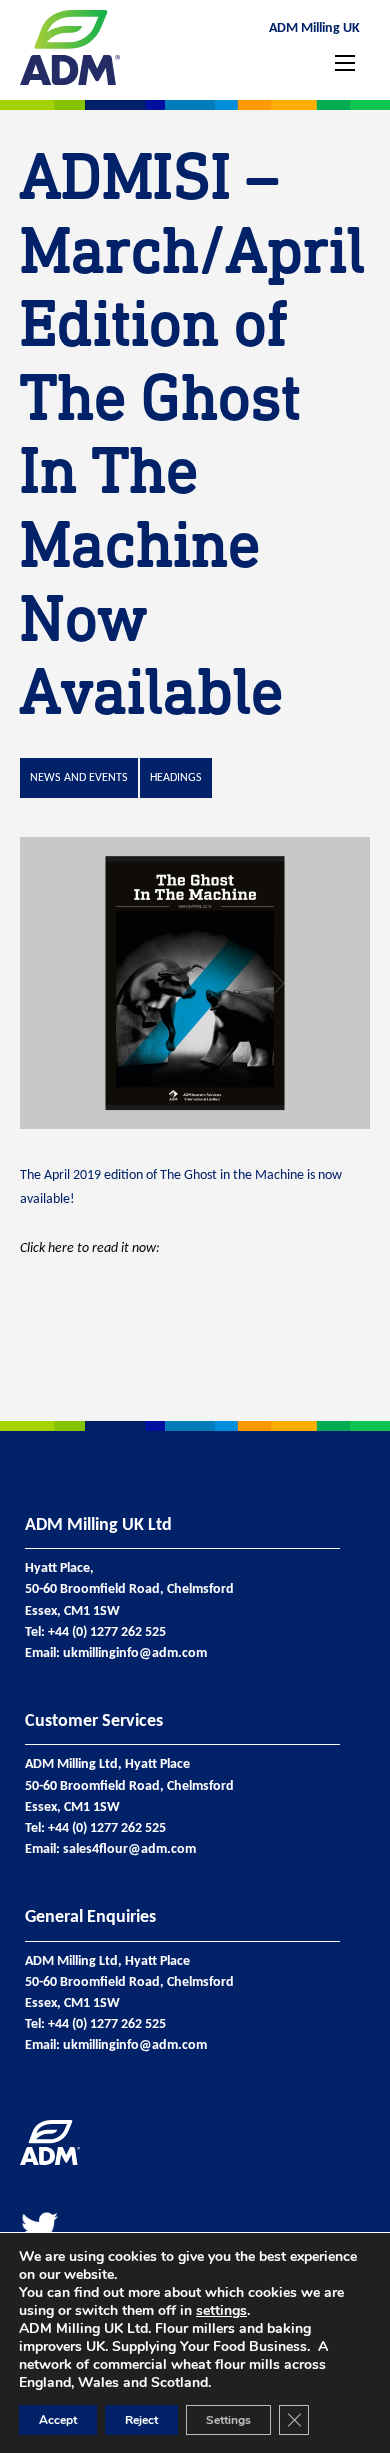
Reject (141, 2420)
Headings (176, 778)
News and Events (79, 778)
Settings (228, 2420)
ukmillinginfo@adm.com (135, 1653)
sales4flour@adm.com (129, 1849)
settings (221, 2311)
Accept (58, 2420)
